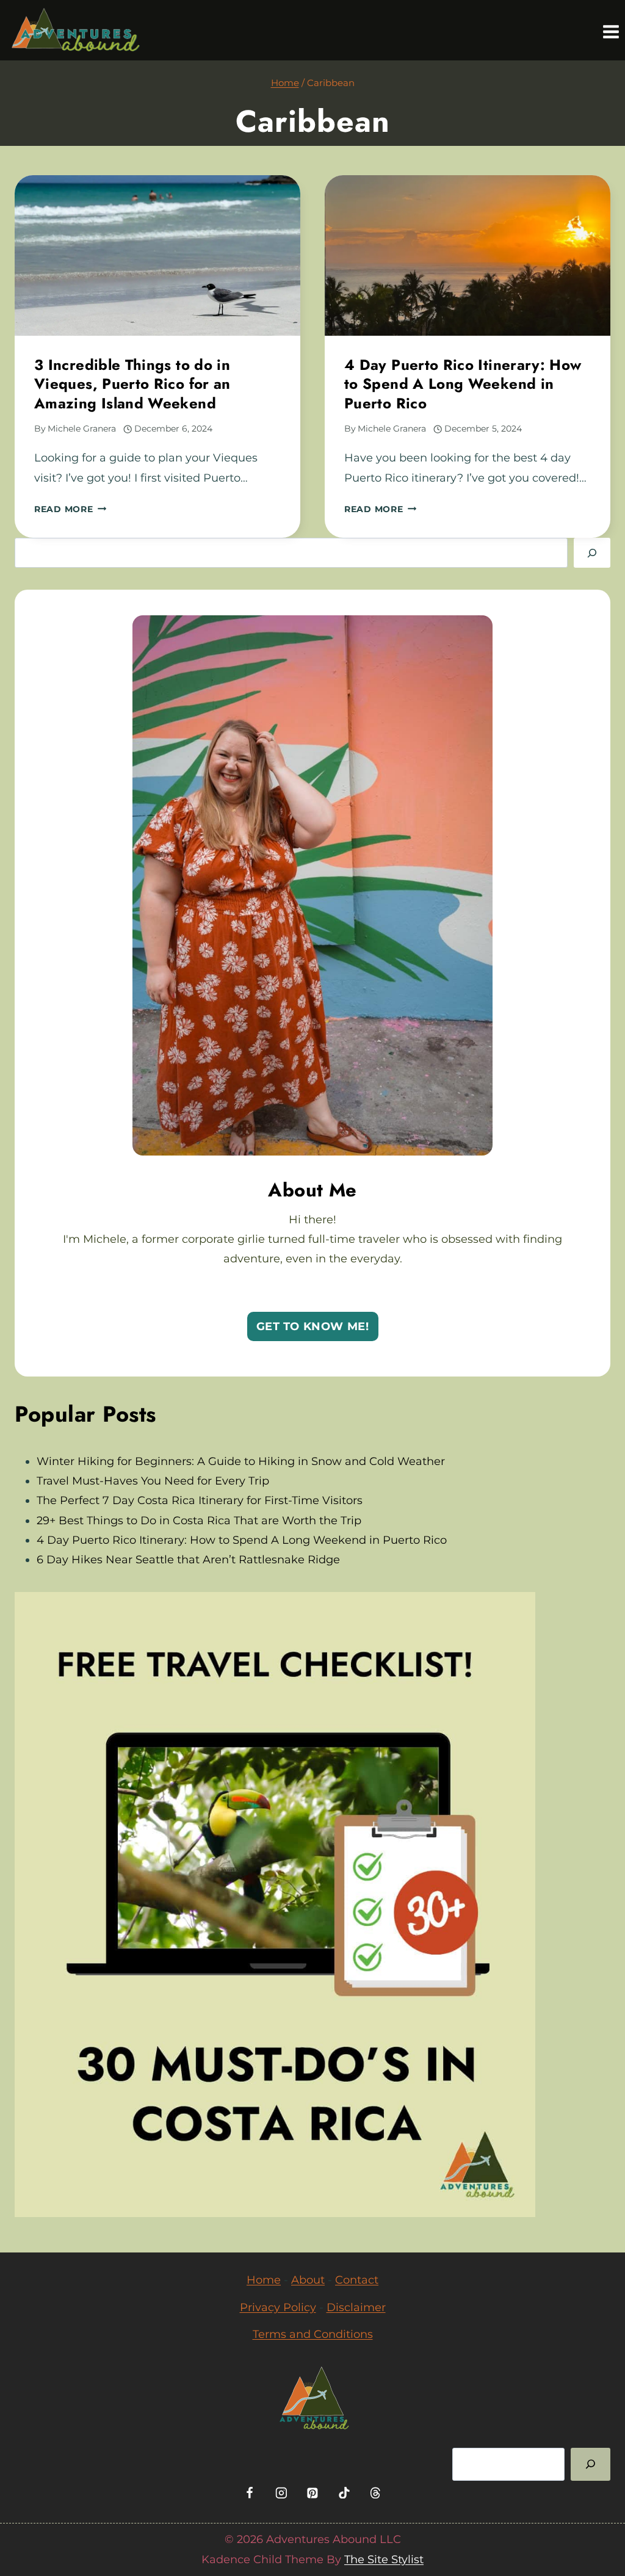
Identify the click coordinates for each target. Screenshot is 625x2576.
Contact (357, 2280)
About (308, 2280)
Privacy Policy (278, 2307)
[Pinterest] (312, 2493)
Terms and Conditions (313, 2334)
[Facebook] (250, 2493)
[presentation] (157, 255)
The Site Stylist (384, 2560)
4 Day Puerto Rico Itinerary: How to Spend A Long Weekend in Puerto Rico (463, 384)
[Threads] (375, 2493)
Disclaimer (356, 2307)
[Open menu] (611, 30)
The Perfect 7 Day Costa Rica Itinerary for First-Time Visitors (200, 1500)
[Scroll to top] (605, 2535)
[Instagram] (281, 2493)
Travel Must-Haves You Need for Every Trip (153, 1481)
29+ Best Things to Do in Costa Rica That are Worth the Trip (199, 1521)
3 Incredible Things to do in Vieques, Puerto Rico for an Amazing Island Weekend (132, 384)
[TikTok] (344, 2493)
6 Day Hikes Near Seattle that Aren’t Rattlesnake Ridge (188, 1560)
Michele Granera (82, 429)
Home (264, 2280)
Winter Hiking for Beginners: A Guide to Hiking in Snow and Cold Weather (241, 1461)
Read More (70, 509)
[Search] (592, 553)
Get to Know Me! (313, 1326)
